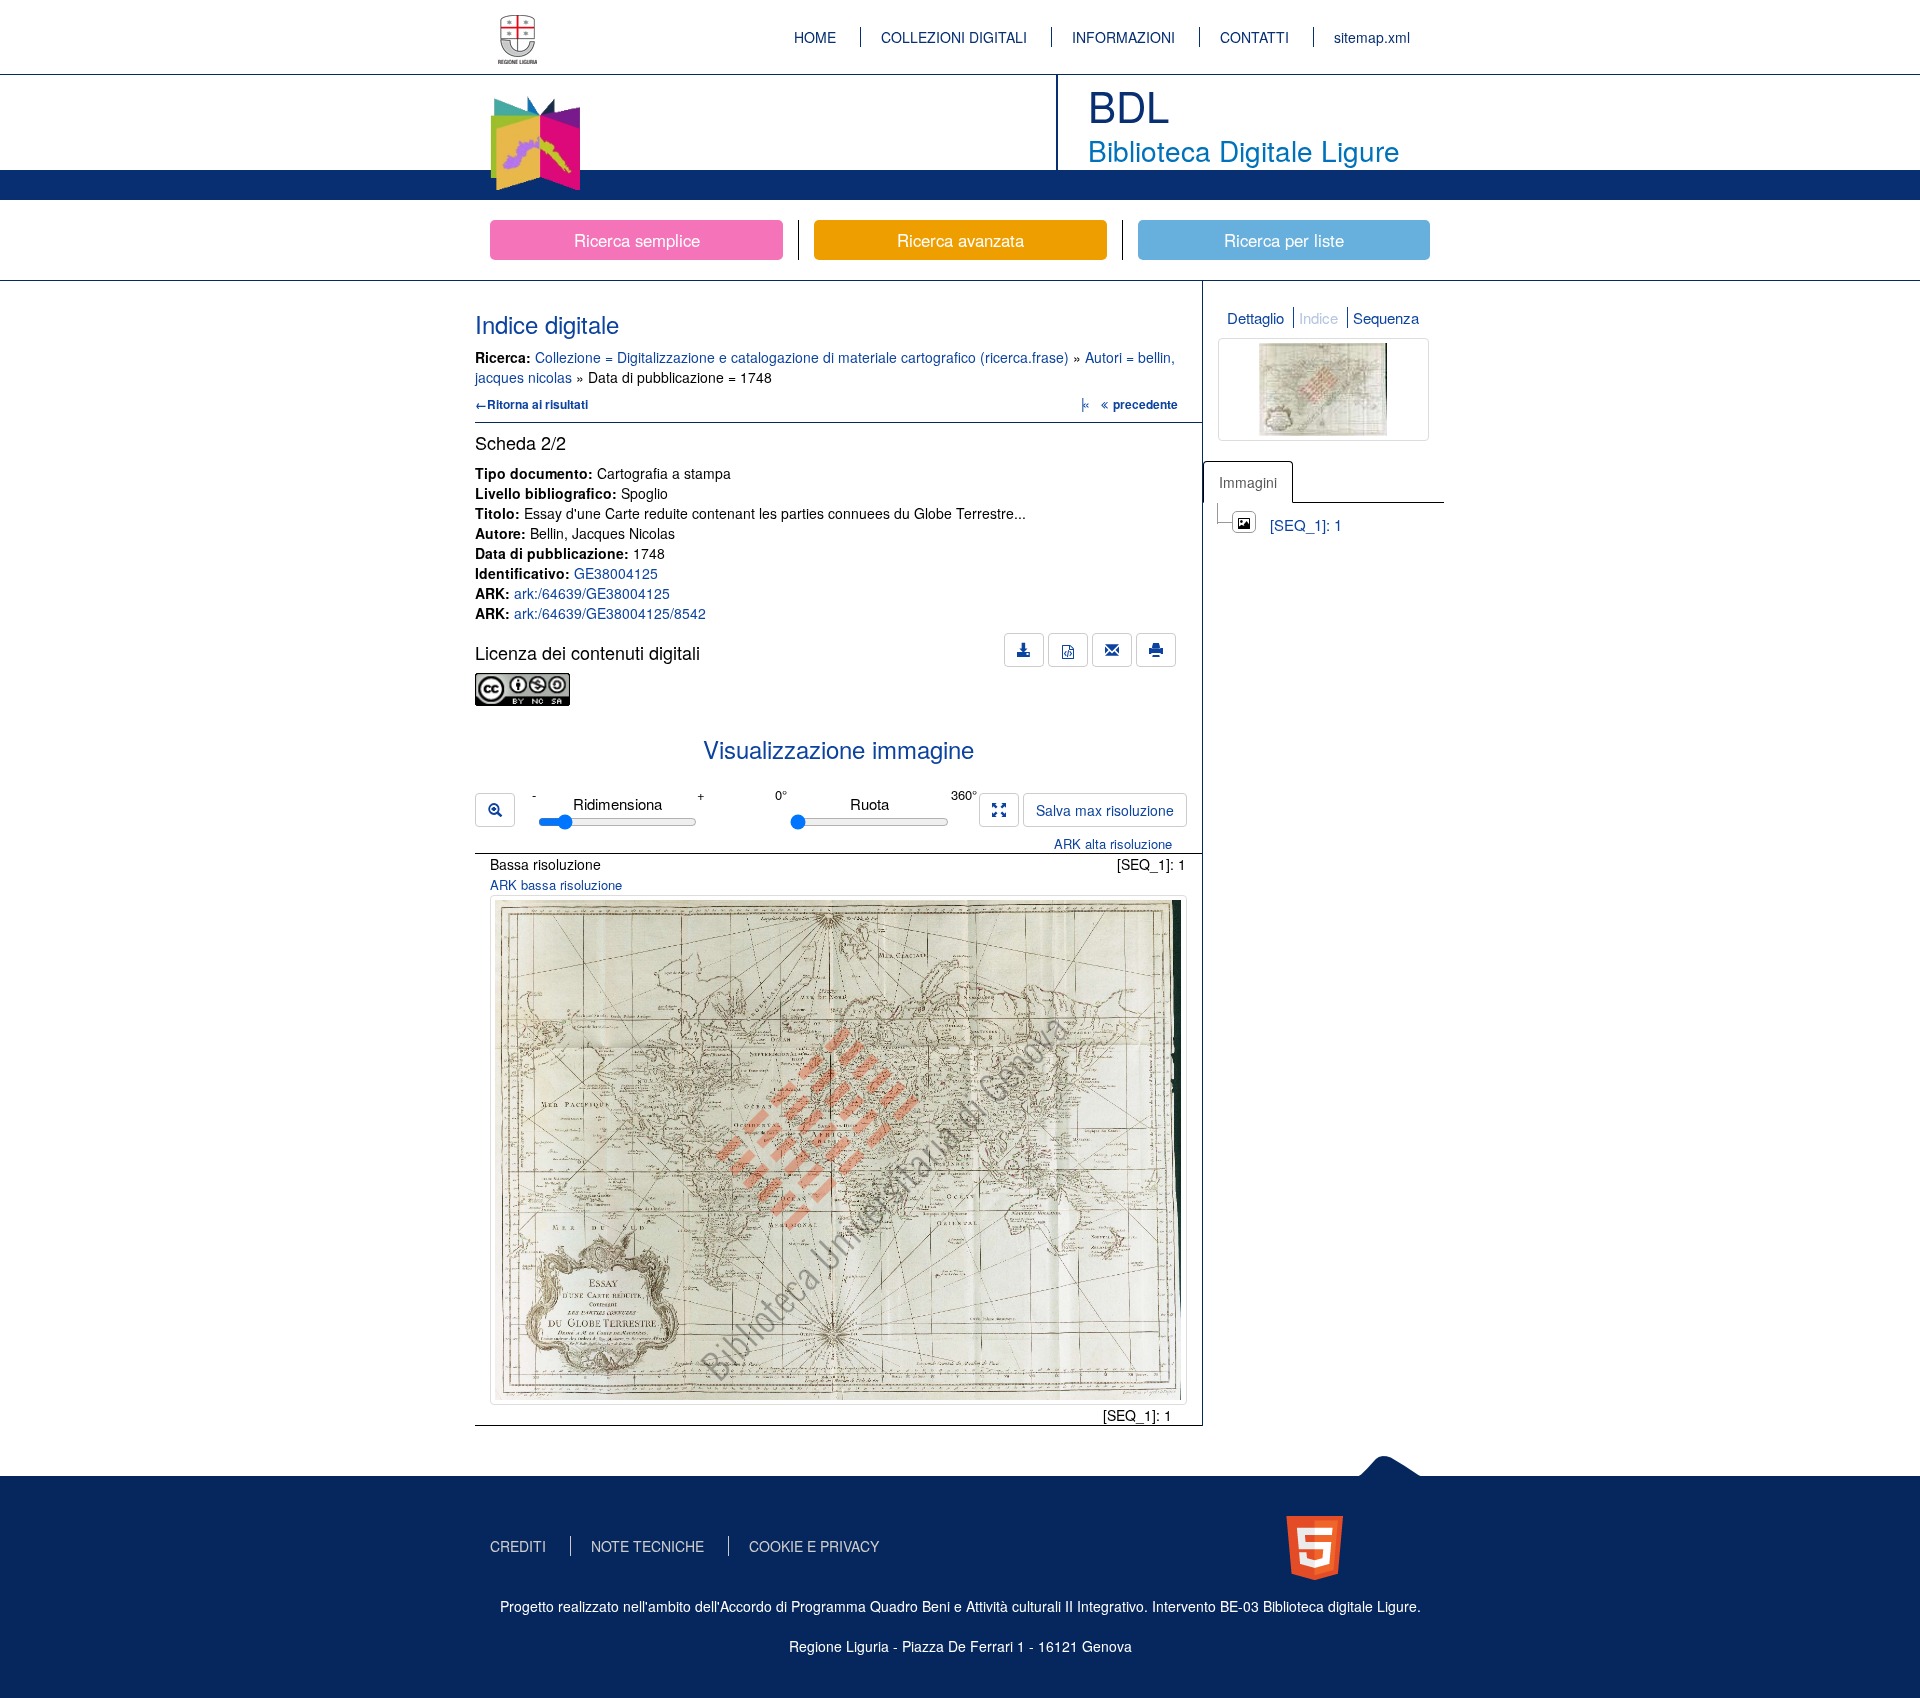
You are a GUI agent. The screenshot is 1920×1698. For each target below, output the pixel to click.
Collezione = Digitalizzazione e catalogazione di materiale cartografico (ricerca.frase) (804, 357)
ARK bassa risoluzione (556, 884)
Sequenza (1386, 317)
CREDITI (518, 1546)
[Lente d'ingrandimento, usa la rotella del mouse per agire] (495, 810)
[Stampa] (1156, 650)
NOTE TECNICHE (647, 1546)
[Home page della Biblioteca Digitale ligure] (535, 100)
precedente (1145, 404)
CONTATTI (1254, 37)
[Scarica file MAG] (1068, 650)
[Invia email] (1112, 650)
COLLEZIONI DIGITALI (954, 37)
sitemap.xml (1372, 37)
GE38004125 (616, 573)
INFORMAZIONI (1123, 37)
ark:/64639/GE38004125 (592, 593)
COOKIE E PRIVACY (814, 1546)
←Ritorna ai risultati (531, 404)
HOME (815, 37)
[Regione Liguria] (518, 25)
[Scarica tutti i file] (1024, 650)
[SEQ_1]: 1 (1306, 524)
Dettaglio (1255, 317)
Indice (1318, 317)
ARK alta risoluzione (1113, 843)
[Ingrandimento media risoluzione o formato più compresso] (999, 810)
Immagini (1248, 482)
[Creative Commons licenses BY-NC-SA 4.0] (522, 687)
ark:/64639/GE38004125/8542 (610, 613)
